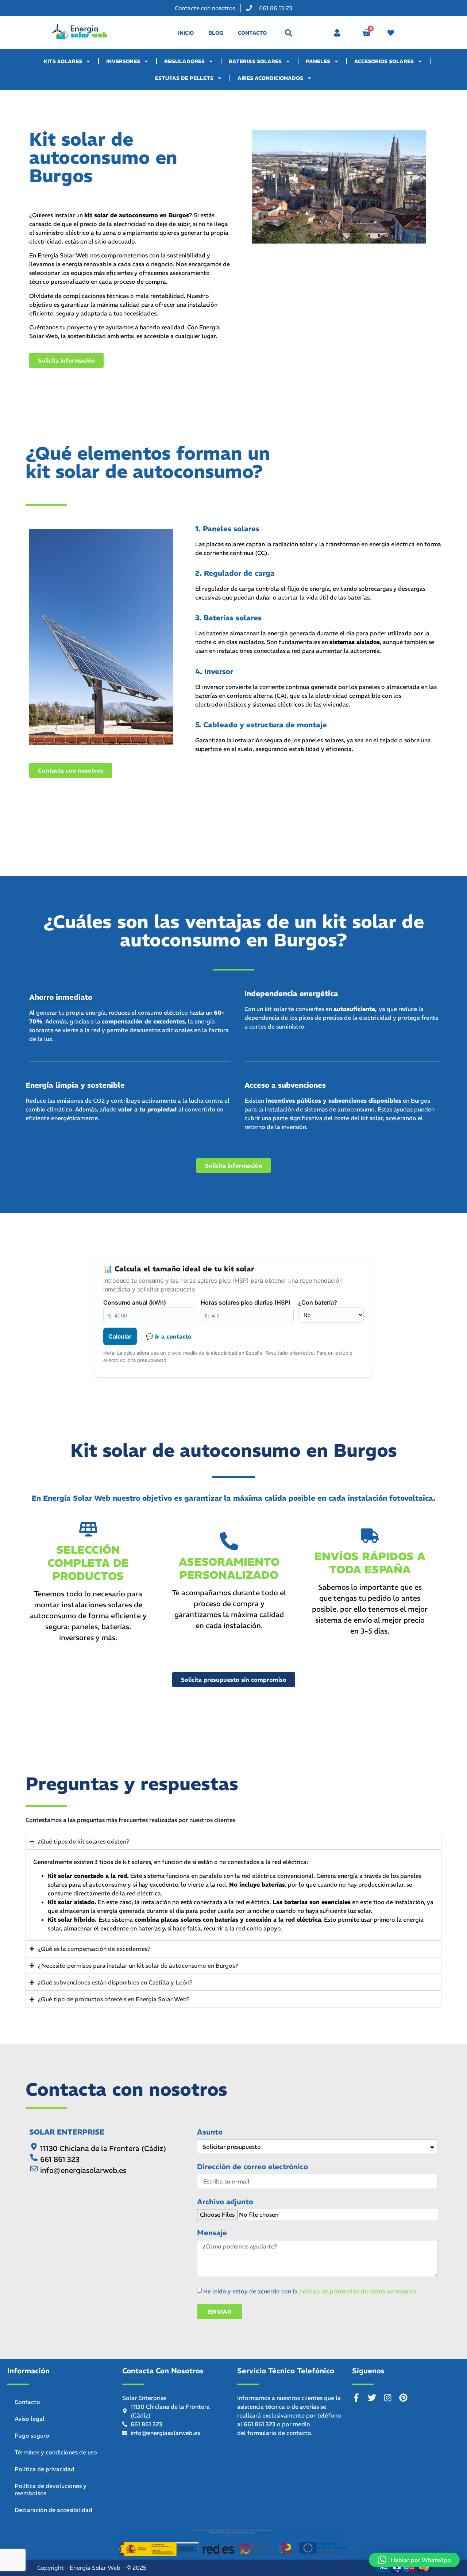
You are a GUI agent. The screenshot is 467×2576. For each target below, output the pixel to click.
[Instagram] (388, 2398)
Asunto (210, 2132)
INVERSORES (123, 61)
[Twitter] (372, 2398)
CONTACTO (252, 33)
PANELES (318, 61)
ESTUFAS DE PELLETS (184, 78)
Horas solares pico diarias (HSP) (246, 1302)
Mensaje (212, 2233)
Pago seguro (32, 2435)
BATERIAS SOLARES (255, 61)
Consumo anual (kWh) (135, 1302)
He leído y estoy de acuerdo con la (310, 2291)
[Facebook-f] (356, 2398)
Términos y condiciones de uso (56, 2452)
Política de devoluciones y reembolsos (51, 2489)
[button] (289, 33)
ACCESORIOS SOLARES (384, 61)
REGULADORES (184, 61)
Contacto (27, 2402)
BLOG (216, 33)
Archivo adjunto (225, 2202)
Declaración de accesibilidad (53, 2510)
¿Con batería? (318, 1302)
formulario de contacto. (280, 2433)
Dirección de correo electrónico (252, 2167)
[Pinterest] (403, 2398)
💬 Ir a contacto (169, 1336)
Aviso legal (30, 2419)
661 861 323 (260, 2424)
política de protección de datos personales (358, 2291)
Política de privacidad (45, 2469)
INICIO (186, 33)
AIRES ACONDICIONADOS (270, 78)
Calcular (120, 1336)
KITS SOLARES (63, 61)
